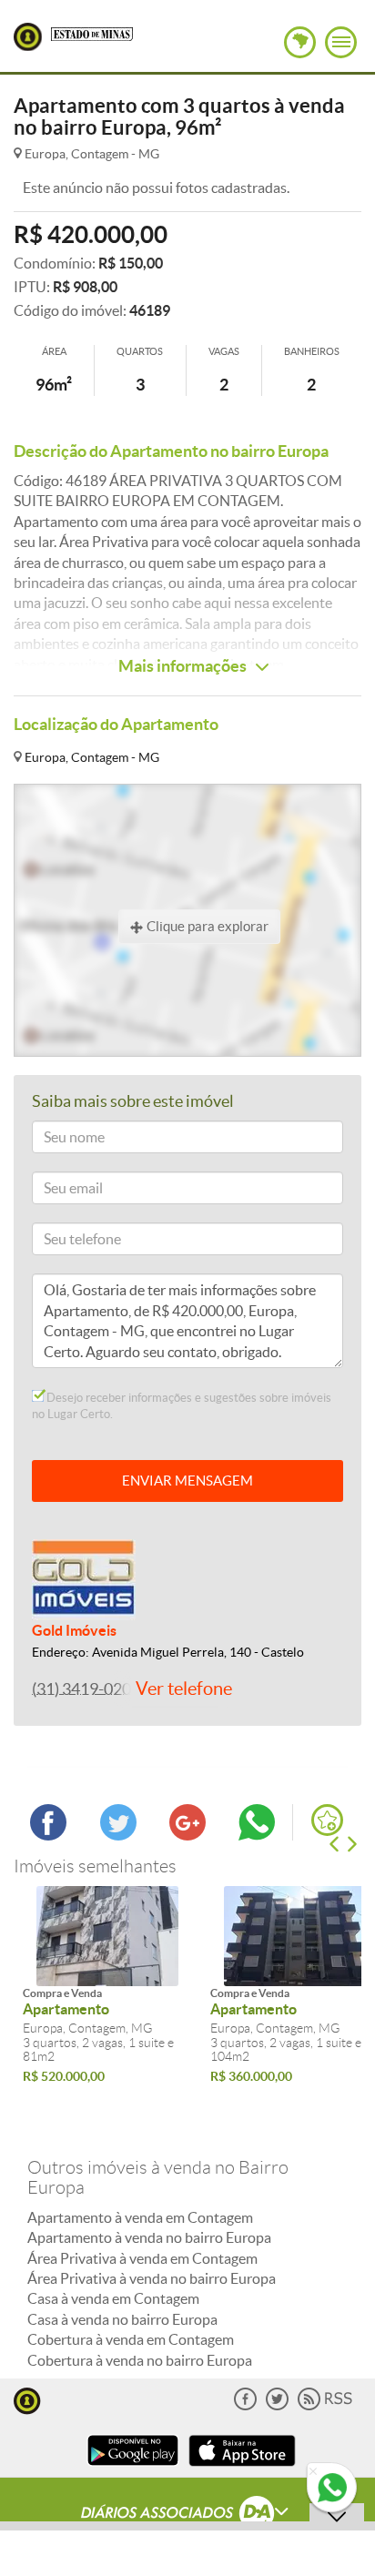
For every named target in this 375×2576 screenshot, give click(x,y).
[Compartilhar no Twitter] (118, 1835)
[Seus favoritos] (327, 1820)
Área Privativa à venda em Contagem (142, 2258)
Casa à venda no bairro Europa (122, 2319)
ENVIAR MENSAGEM (187, 1481)
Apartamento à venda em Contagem (140, 2217)
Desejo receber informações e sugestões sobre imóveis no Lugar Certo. (182, 1406)
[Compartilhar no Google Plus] (187, 1835)
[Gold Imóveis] (84, 1578)
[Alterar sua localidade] (300, 42)
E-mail (58, 1191)
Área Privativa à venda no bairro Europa (152, 2278)
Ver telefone (184, 1689)
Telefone (63, 1242)
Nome (57, 1140)
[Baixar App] (133, 2468)
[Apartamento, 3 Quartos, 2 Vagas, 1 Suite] (107, 1936)
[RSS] (325, 2406)
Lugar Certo (28, 37)
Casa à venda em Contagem (113, 2298)
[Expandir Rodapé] (188, 2515)
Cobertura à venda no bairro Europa (140, 2360)
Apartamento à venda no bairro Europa (149, 2237)
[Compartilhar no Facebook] (48, 1835)
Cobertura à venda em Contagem (131, 2339)
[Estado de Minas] (92, 33)
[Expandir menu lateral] (341, 42)
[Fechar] (313, 2472)
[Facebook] (245, 2406)
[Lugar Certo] (27, 2399)
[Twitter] (277, 2406)
